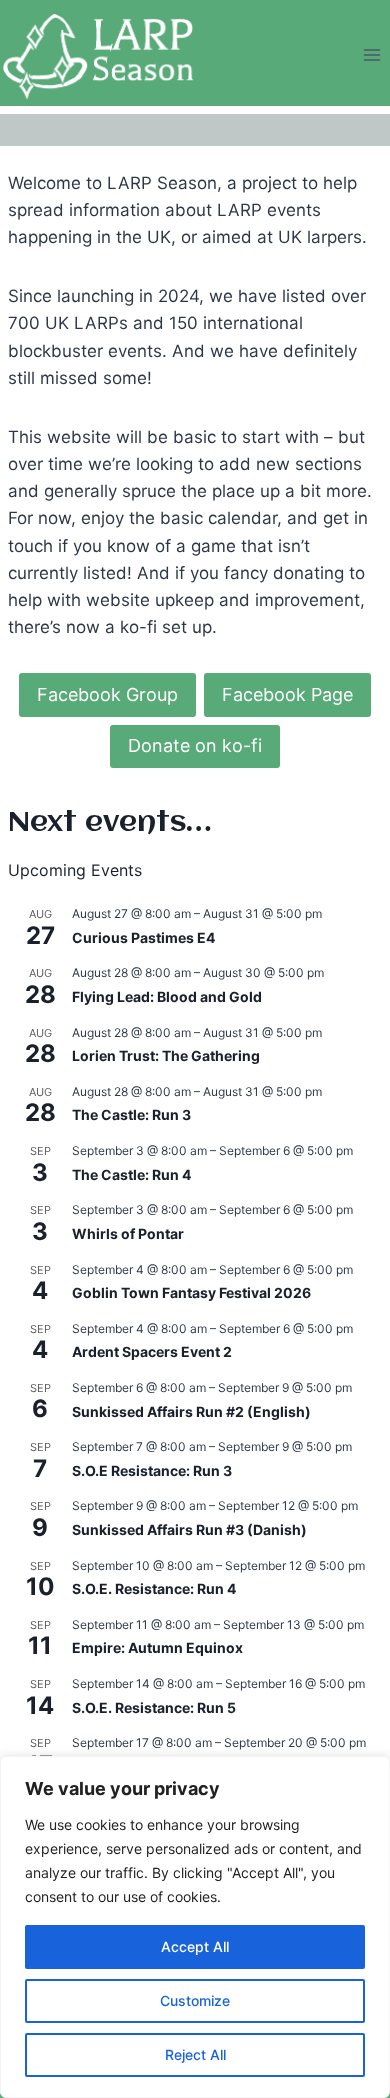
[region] (195, 1927)
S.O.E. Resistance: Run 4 (154, 1588)
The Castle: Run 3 (131, 1114)
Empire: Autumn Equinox (157, 1647)
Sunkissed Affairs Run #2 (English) (191, 1411)
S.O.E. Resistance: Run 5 (154, 1707)
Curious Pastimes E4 (143, 937)
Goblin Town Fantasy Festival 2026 (191, 1292)
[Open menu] (371, 55)
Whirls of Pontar (128, 1233)
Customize (195, 2000)
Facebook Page (287, 694)
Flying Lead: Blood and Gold (167, 996)
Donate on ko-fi (195, 745)
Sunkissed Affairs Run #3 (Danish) (189, 1529)
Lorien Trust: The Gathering (166, 1055)
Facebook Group (107, 694)
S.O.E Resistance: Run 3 (152, 1470)
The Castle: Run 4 (131, 1174)
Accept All (195, 1946)
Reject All (195, 2054)
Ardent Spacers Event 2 (152, 1351)
